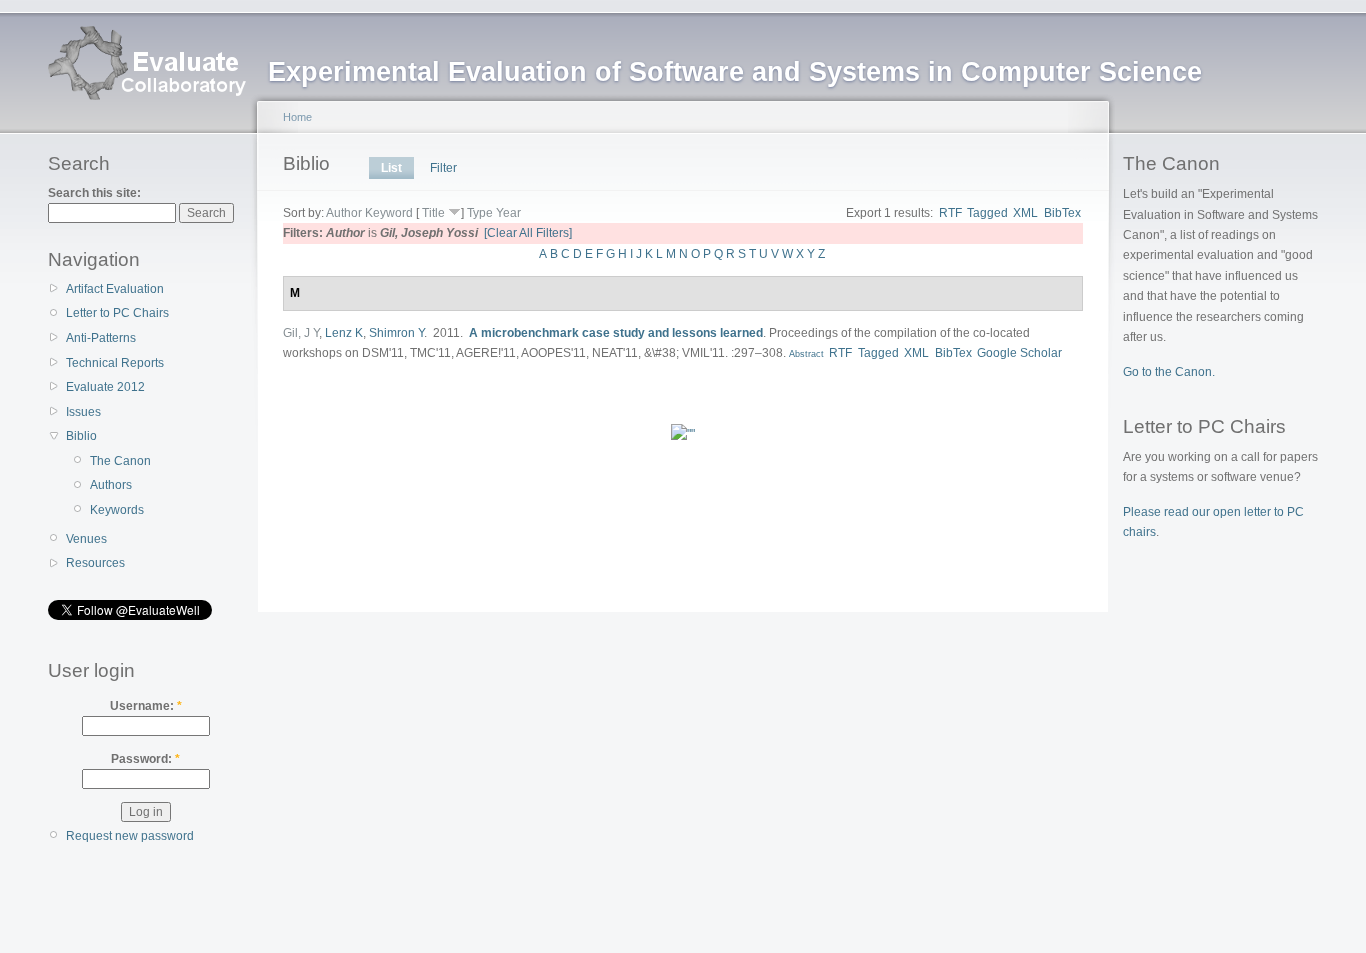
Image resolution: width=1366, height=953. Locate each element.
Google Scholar (1019, 353)
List (391, 168)
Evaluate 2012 (105, 387)
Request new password (130, 836)
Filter (443, 168)
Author (344, 213)
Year (508, 213)
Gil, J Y (301, 333)
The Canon (120, 461)
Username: (146, 706)
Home (297, 117)
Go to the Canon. (1169, 372)
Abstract (805, 354)
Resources (95, 563)
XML (1025, 213)
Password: (145, 759)
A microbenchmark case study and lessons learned (616, 333)
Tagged (987, 213)
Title (433, 213)
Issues (83, 412)
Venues (86, 539)
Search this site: (94, 193)
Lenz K (344, 333)
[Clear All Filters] (528, 233)
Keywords (117, 510)
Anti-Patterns (101, 338)
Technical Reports (115, 363)
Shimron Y (396, 333)
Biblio (81, 436)
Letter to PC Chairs (117, 313)
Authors (111, 485)
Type (480, 213)
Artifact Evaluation (115, 289)
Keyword (389, 213)
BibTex (1062, 213)
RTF (950, 213)
